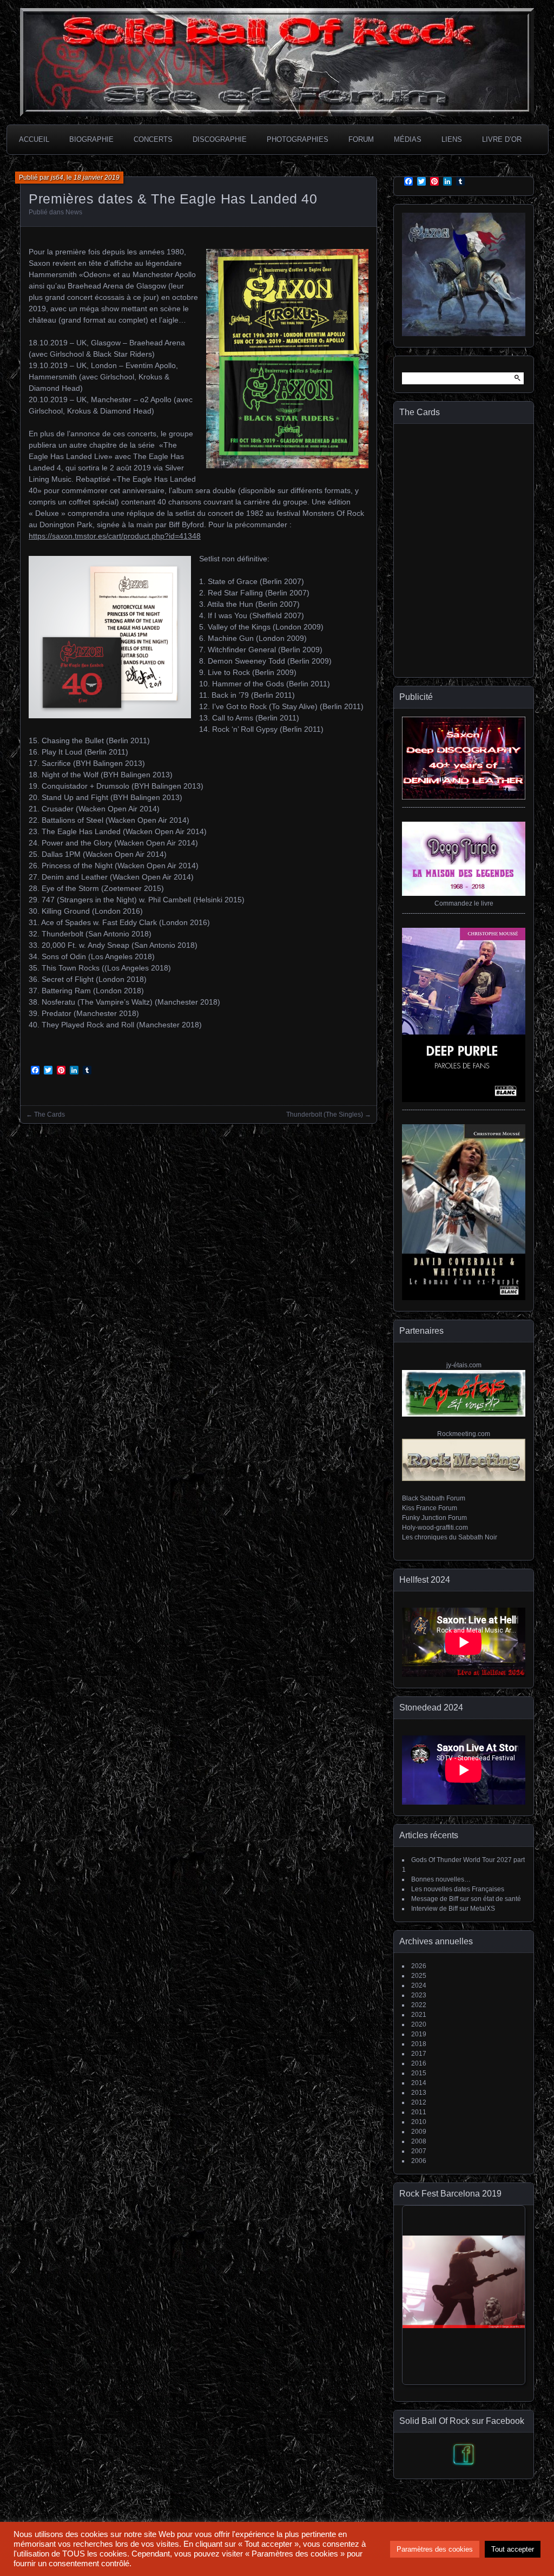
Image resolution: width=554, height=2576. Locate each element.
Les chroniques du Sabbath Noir (450, 1537)
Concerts (153, 139)
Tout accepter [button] (513, 2549)
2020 (419, 2024)
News (74, 212)
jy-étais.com (464, 1365)
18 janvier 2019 (97, 178)
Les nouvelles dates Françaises (458, 1889)
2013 (419, 2093)
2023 (419, 1995)
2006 (419, 2161)
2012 (419, 2102)
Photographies (298, 139)
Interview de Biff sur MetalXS (453, 1909)
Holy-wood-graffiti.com (435, 1528)
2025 (419, 1976)
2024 (419, 1985)
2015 (419, 2073)
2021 (419, 2015)
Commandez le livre (464, 903)
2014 (419, 2083)
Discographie (220, 139)
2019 (419, 2034)
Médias (408, 139)
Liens (452, 139)
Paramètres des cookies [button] (435, 2549)
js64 (57, 178)
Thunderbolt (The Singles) (325, 1115)
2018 (419, 2044)
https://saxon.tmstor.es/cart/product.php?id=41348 (115, 536)
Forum (361, 139)
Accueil (34, 139)
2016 (419, 2063)
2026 (419, 1966)
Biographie (91, 139)
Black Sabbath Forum (434, 1498)
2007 (419, 2151)
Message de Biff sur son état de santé (466, 1899)
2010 (419, 2122)
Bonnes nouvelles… (441, 1879)
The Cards (50, 1115)
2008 (419, 2141)
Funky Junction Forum (434, 1518)
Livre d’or (502, 139)
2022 (419, 2005)
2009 (419, 2132)
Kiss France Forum (430, 1508)
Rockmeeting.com (464, 1434)
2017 (419, 2054)
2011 (419, 2112)
